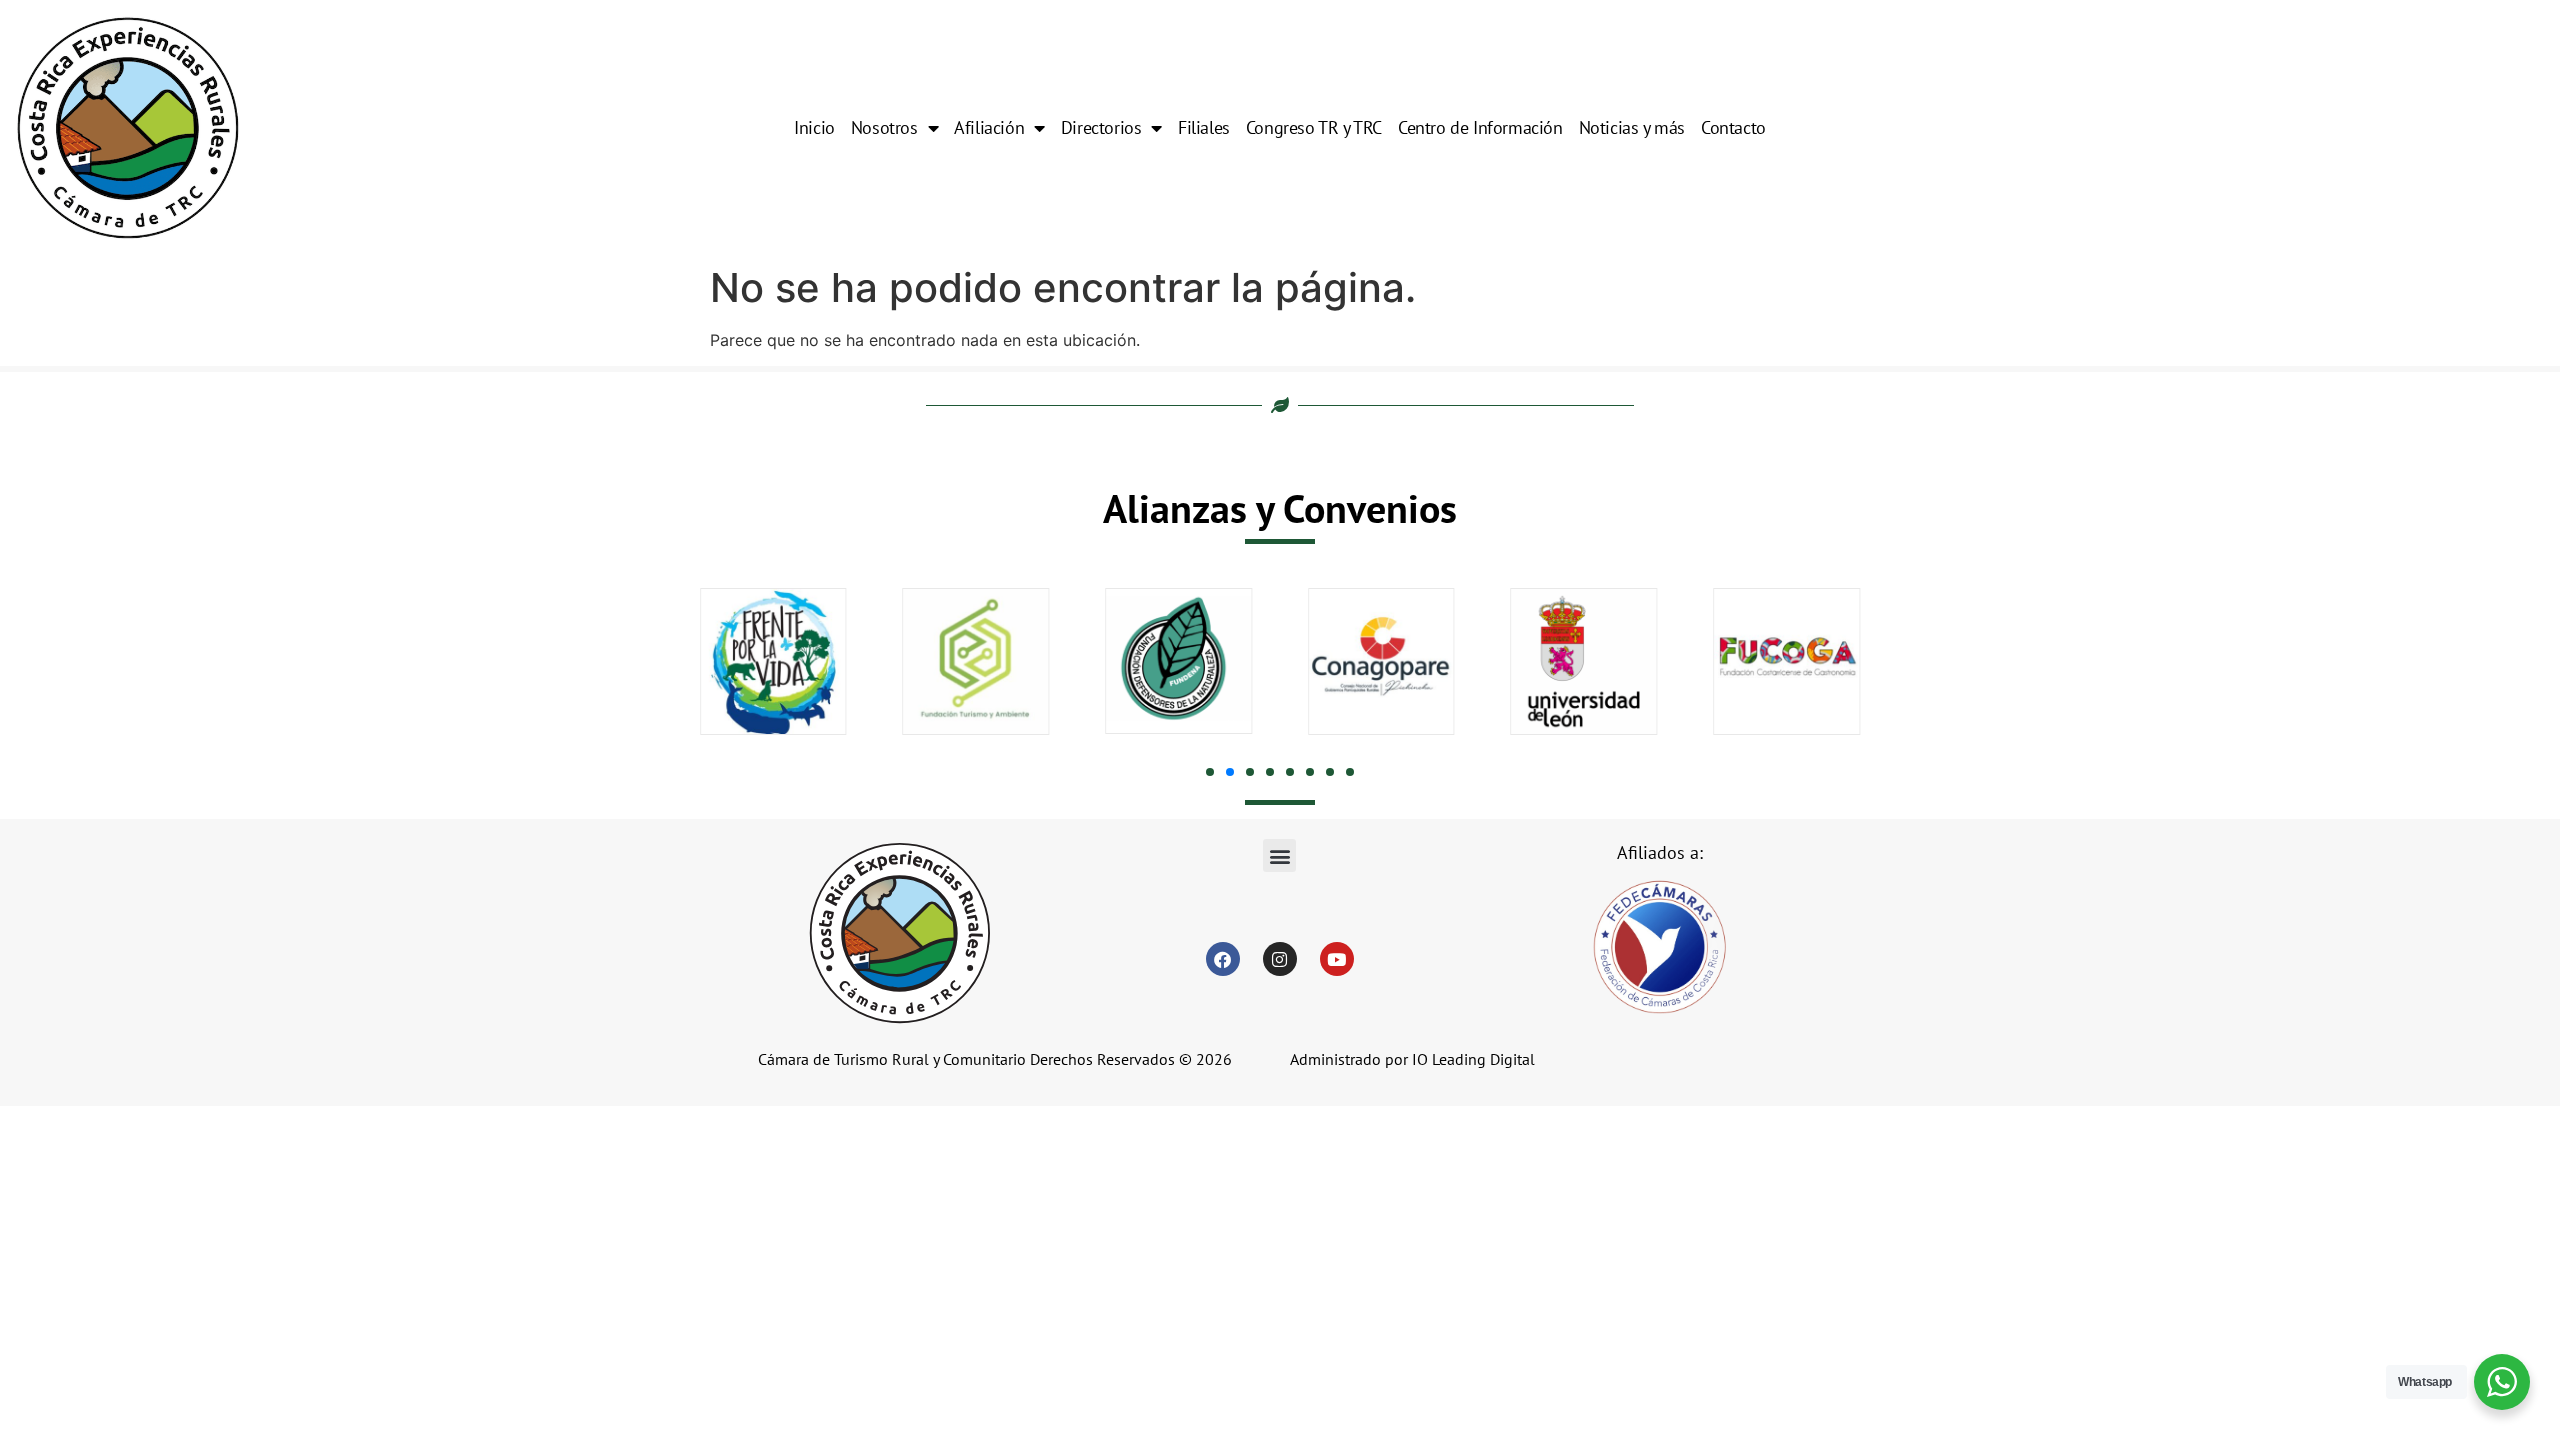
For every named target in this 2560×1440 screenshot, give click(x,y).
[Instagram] (1280, 959)
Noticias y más (1632, 127)
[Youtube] (1337, 959)
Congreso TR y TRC (1314, 127)
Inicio (814, 127)
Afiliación (989, 127)
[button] (1210, 772)
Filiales (1204, 127)
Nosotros (884, 127)
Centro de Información (1480, 127)
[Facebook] (1223, 959)
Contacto (1733, 127)
